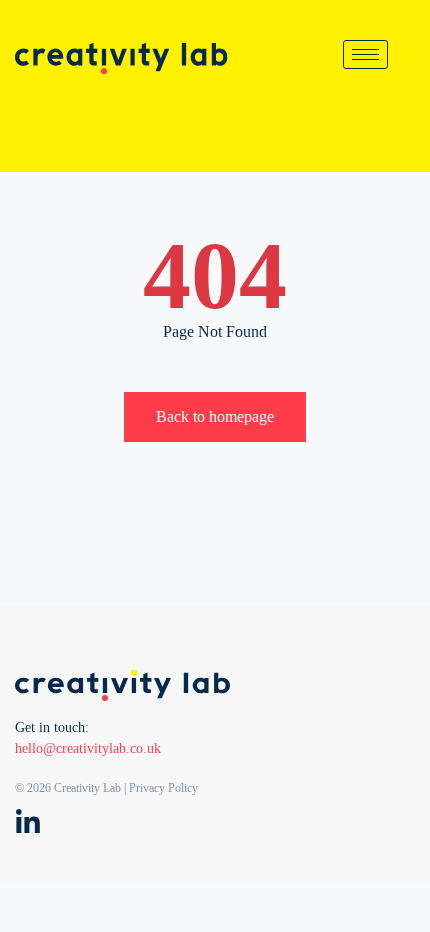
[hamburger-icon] (365, 54)
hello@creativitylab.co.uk (88, 748)
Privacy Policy (163, 788)
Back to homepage (215, 416)
